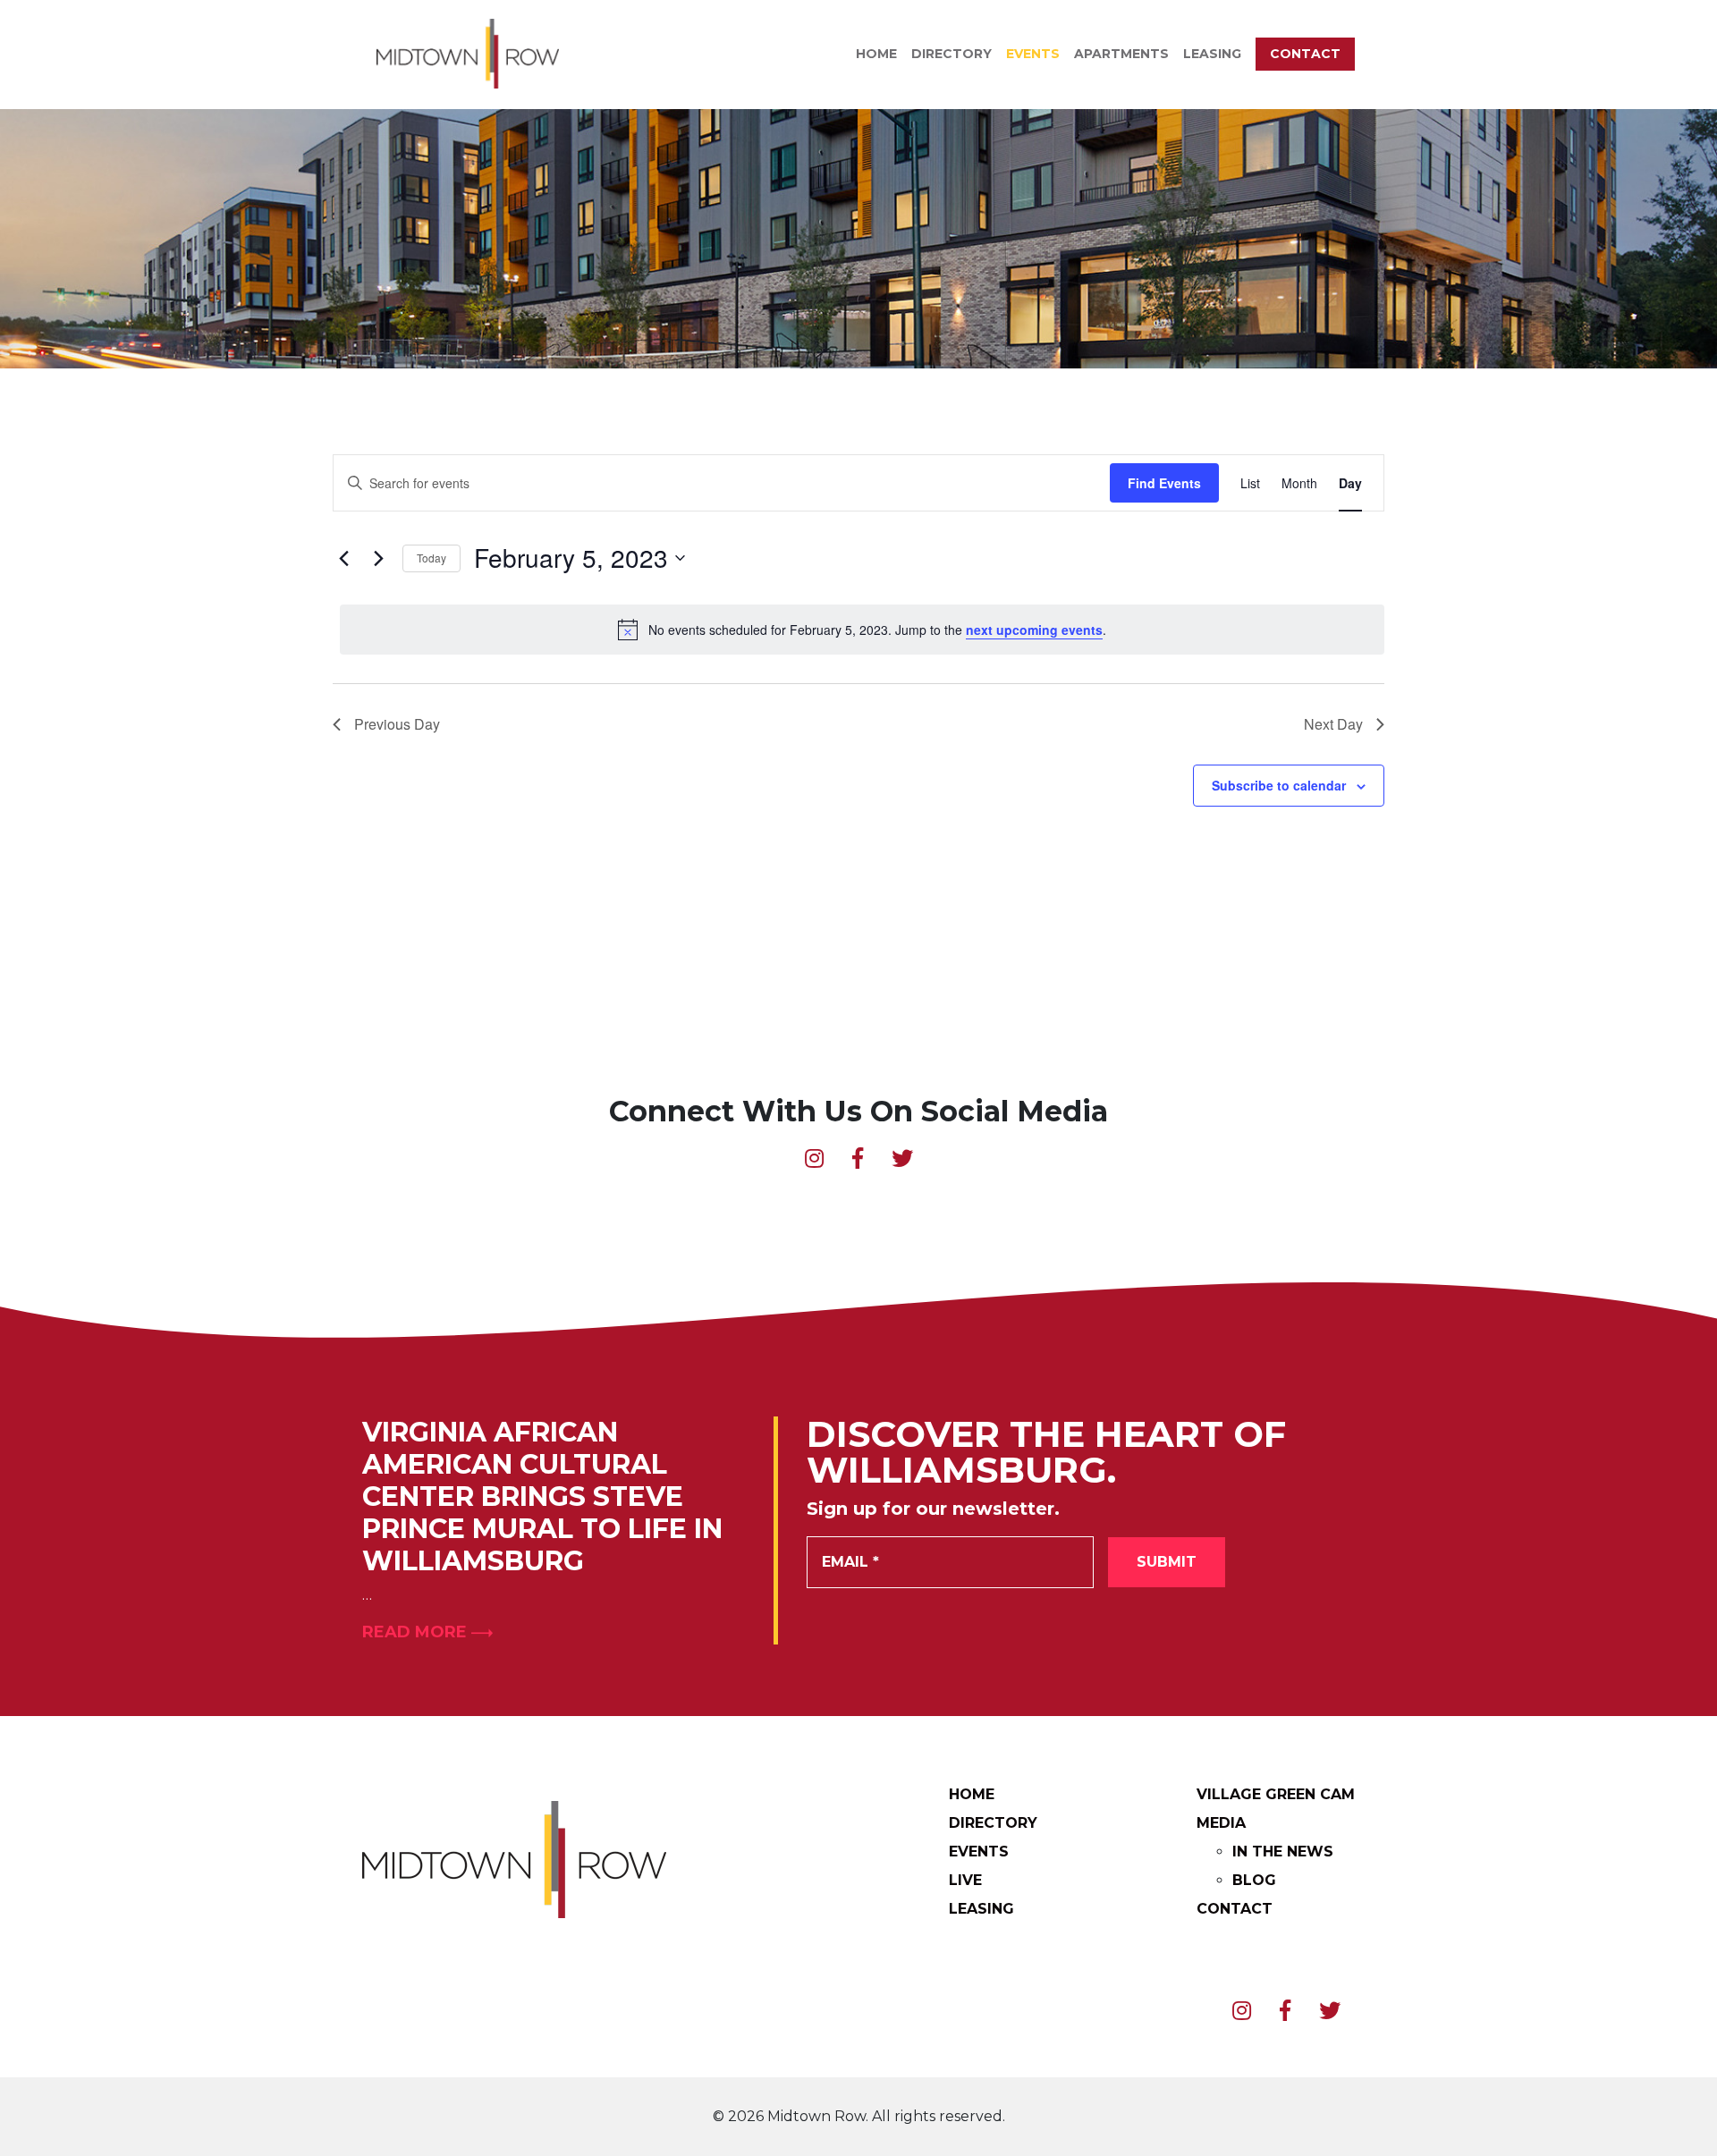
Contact (1305, 54)
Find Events (1164, 483)
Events (1033, 54)
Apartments (1121, 54)
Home (876, 54)
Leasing (1212, 54)
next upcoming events (1034, 630)
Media (1221, 1823)
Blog (1254, 1880)
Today (431, 558)
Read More (417, 1632)
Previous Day (397, 724)
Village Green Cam (1276, 1794)
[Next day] (378, 558)
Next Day (1333, 724)
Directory (952, 54)
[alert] (862, 630)
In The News (1283, 1852)
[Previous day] (343, 558)
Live (965, 1880)
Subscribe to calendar (1279, 785)
